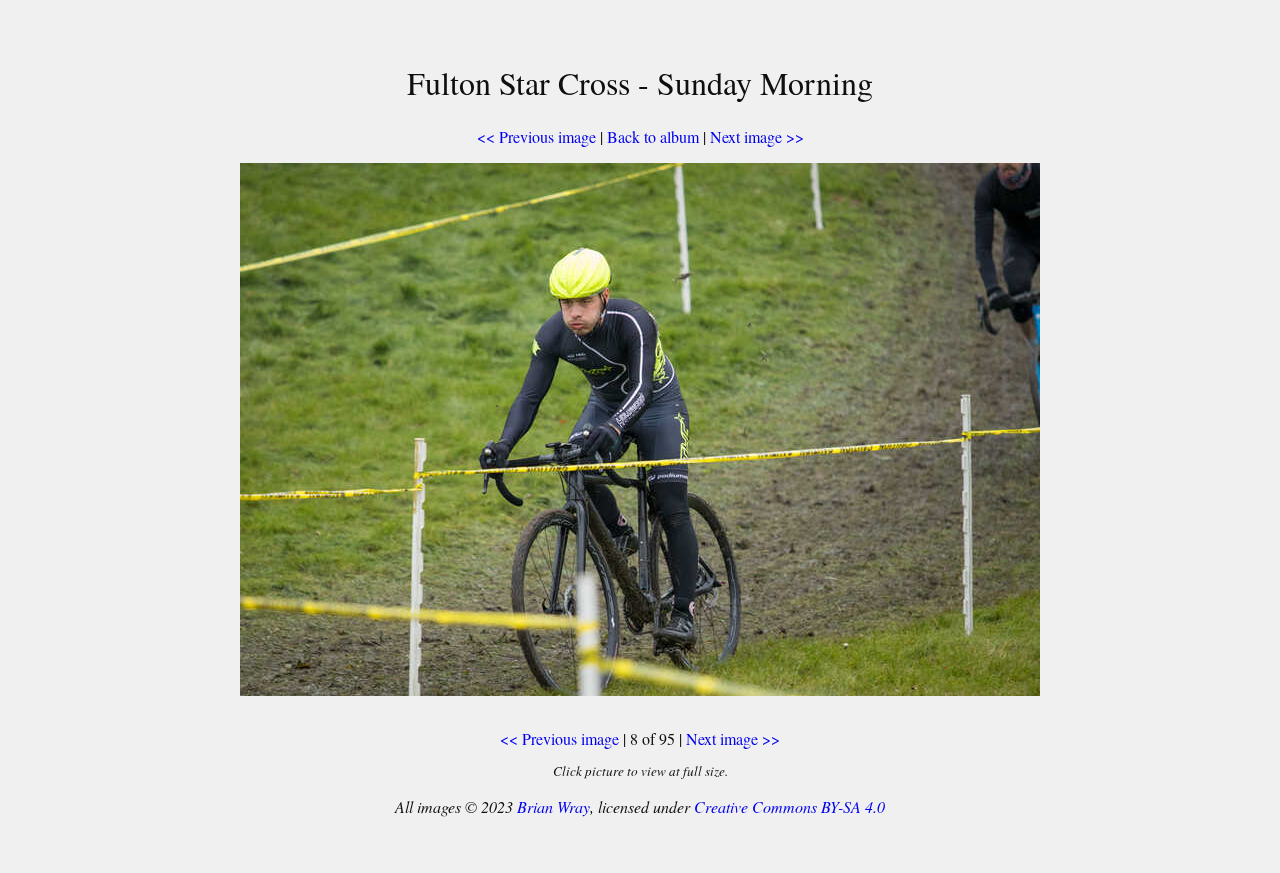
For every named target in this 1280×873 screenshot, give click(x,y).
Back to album (653, 136)
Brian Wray (553, 806)
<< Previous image (536, 136)
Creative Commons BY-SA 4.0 (789, 806)
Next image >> (757, 136)
